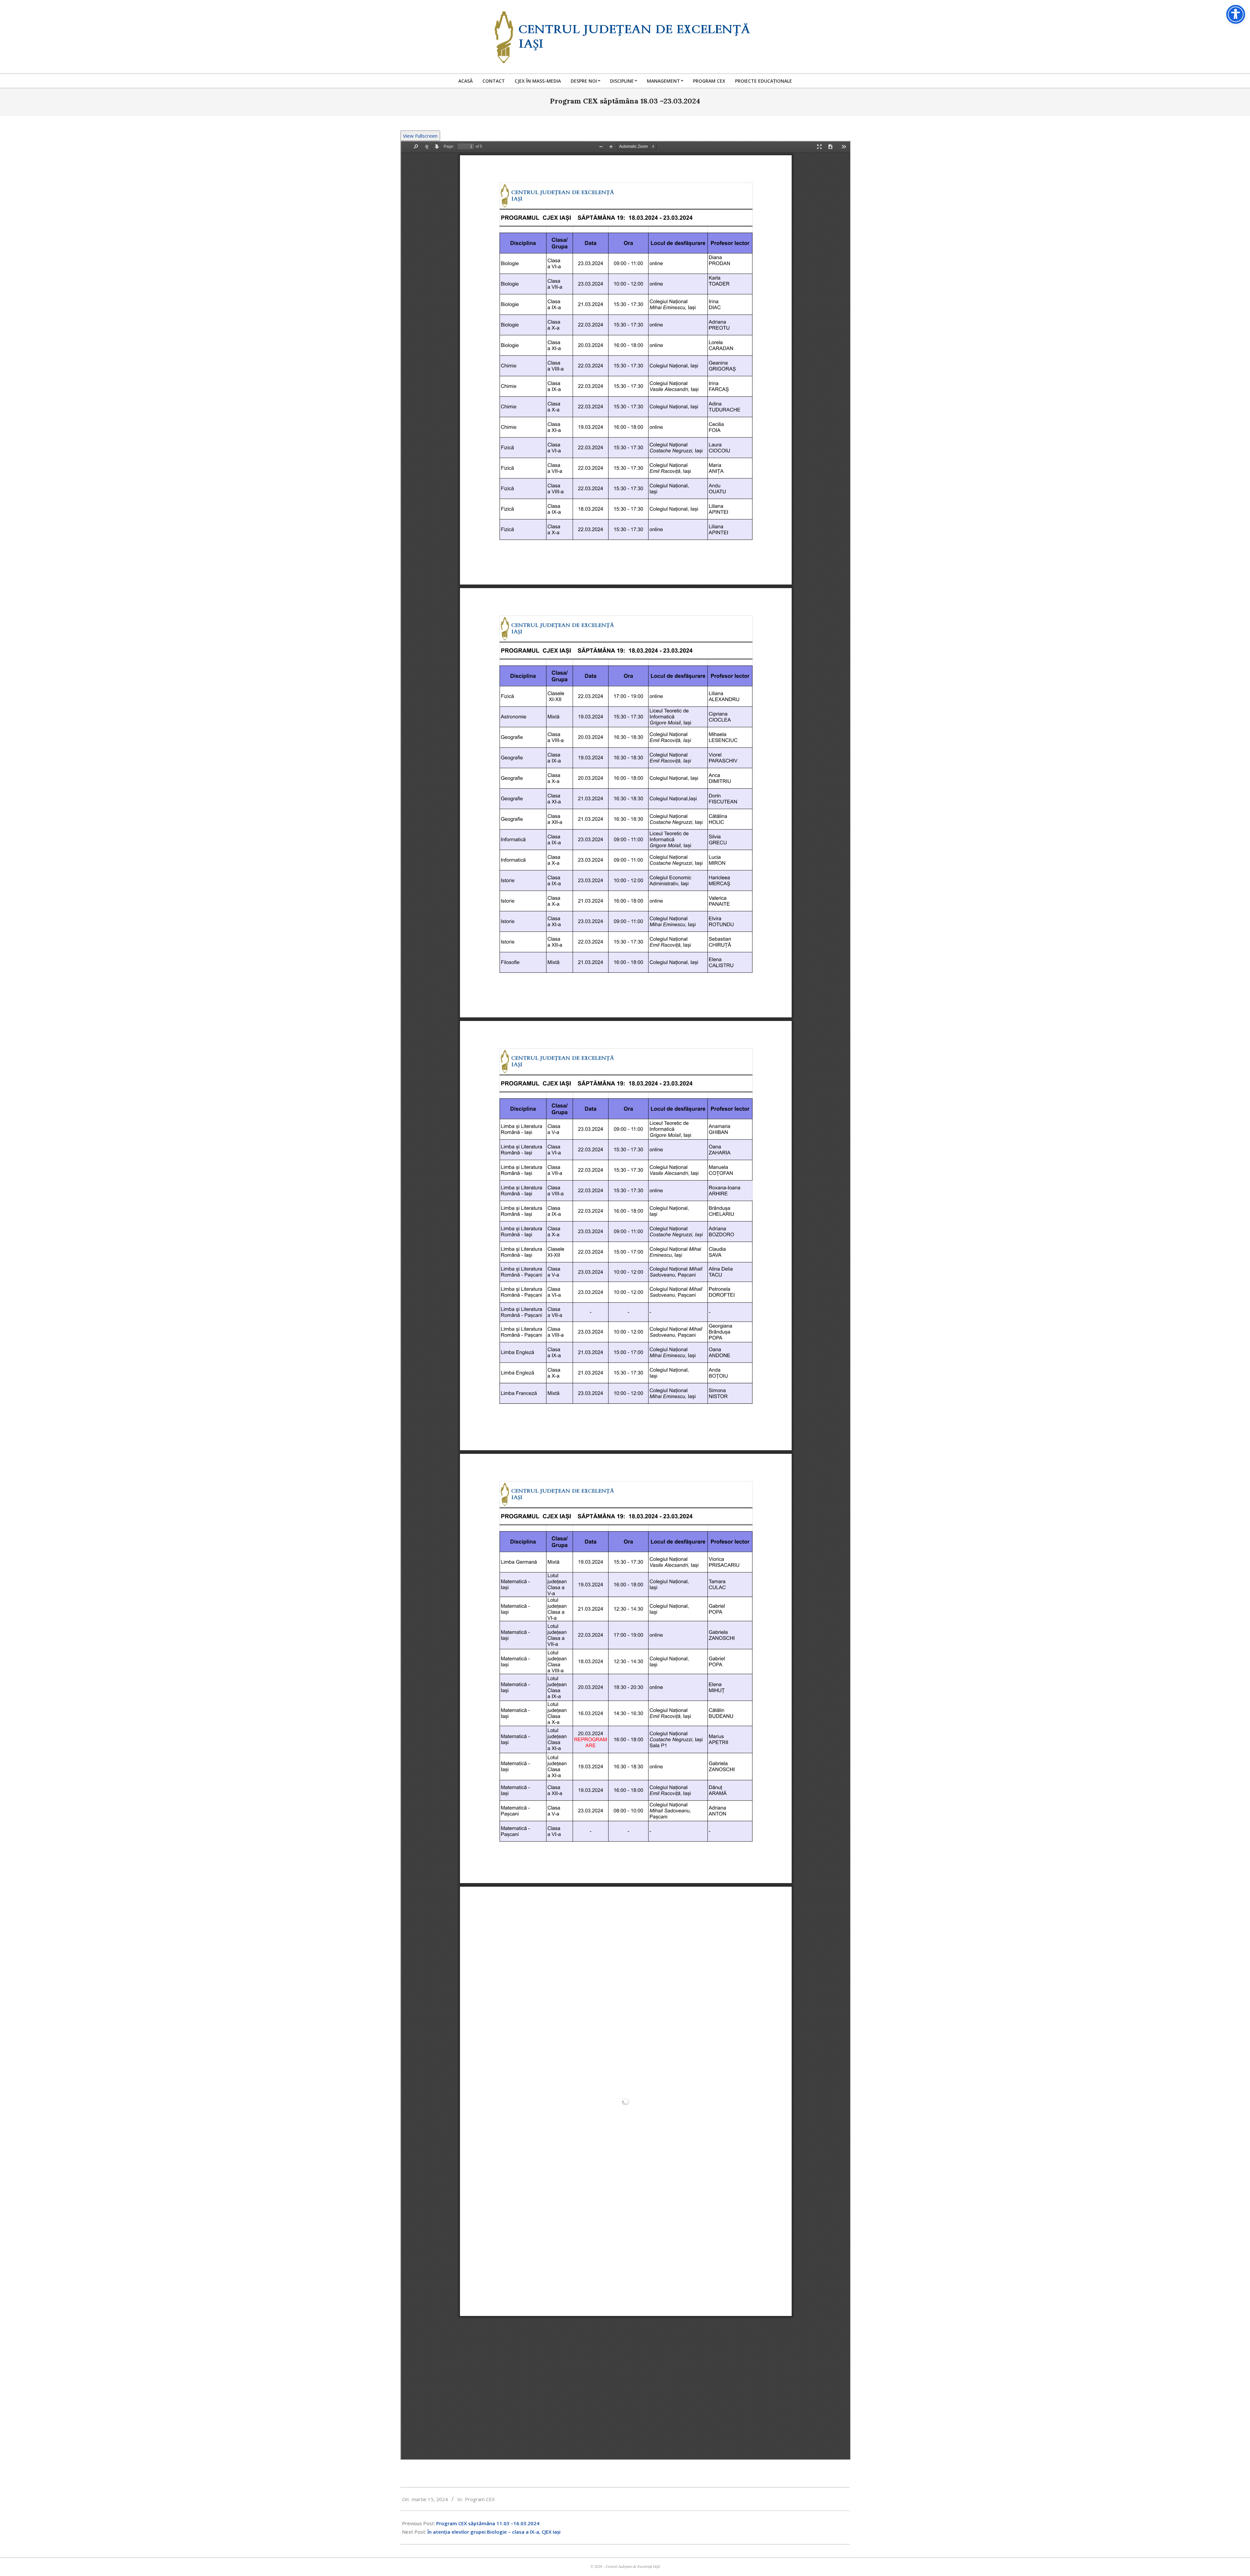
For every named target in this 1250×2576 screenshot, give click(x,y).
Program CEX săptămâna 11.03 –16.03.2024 (488, 2523)
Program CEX (480, 2499)
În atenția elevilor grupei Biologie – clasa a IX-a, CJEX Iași (494, 2532)
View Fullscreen (420, 136)
